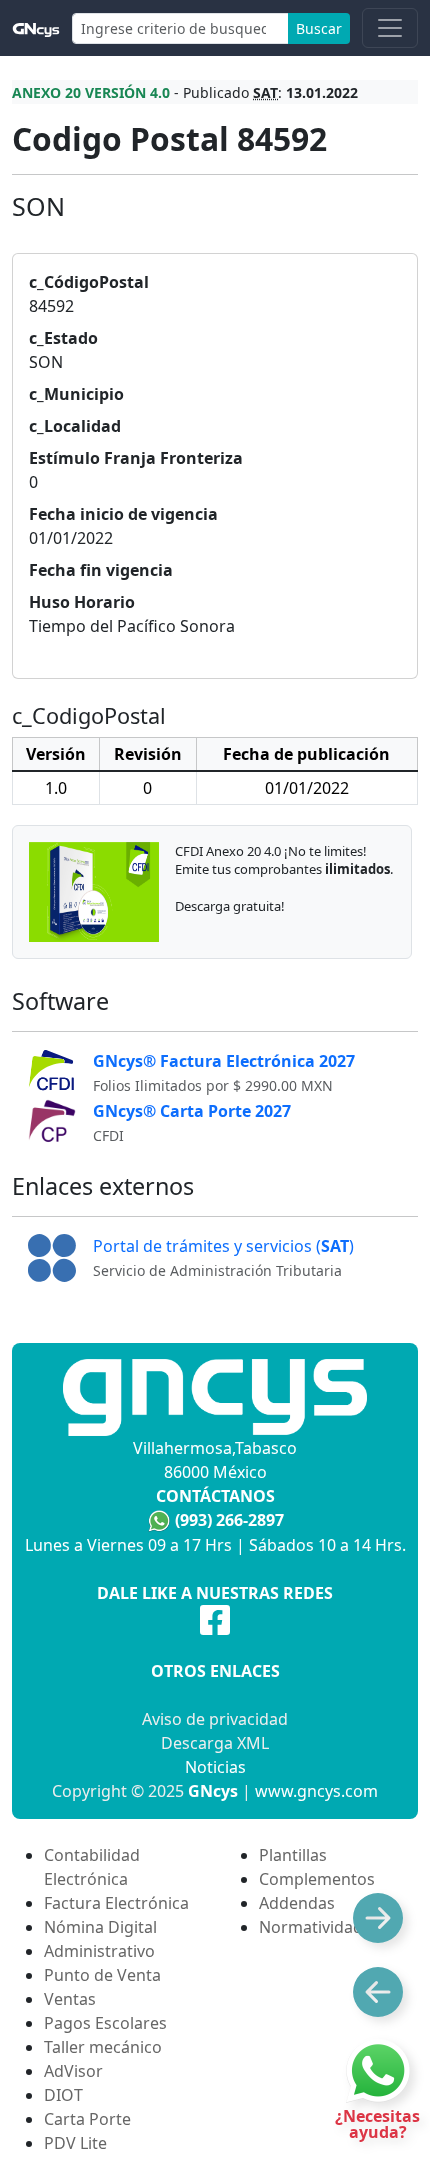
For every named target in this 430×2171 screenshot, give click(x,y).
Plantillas (293, 1855)
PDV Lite (75, 2143)
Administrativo (99, 1951)
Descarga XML (215, 1743)
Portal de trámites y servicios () (223, 1246)
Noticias (215, 1767)
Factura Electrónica (116, 1903)
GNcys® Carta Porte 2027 (192, 1111)
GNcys (213, 1791)
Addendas (297, 1903)
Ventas (70, 1999)
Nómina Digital (100, 1927)
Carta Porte (87, 2119)
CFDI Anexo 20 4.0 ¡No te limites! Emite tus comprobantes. (284, 860)
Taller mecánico (103, 2047)
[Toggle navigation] (390, 28)
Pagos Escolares (105, 2023)
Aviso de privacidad (215, 1719)
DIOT (63, 2095)
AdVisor (73, 2071)
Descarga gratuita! (230, 906)
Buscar (319, 28)
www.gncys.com (316, 1791)
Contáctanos (215, 1496)
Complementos (317, 1879)
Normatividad (311, 1927)
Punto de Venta (102, 1975)
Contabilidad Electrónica (92, 1867)
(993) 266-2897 (229, 1520)
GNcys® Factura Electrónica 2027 (224, 1061)
